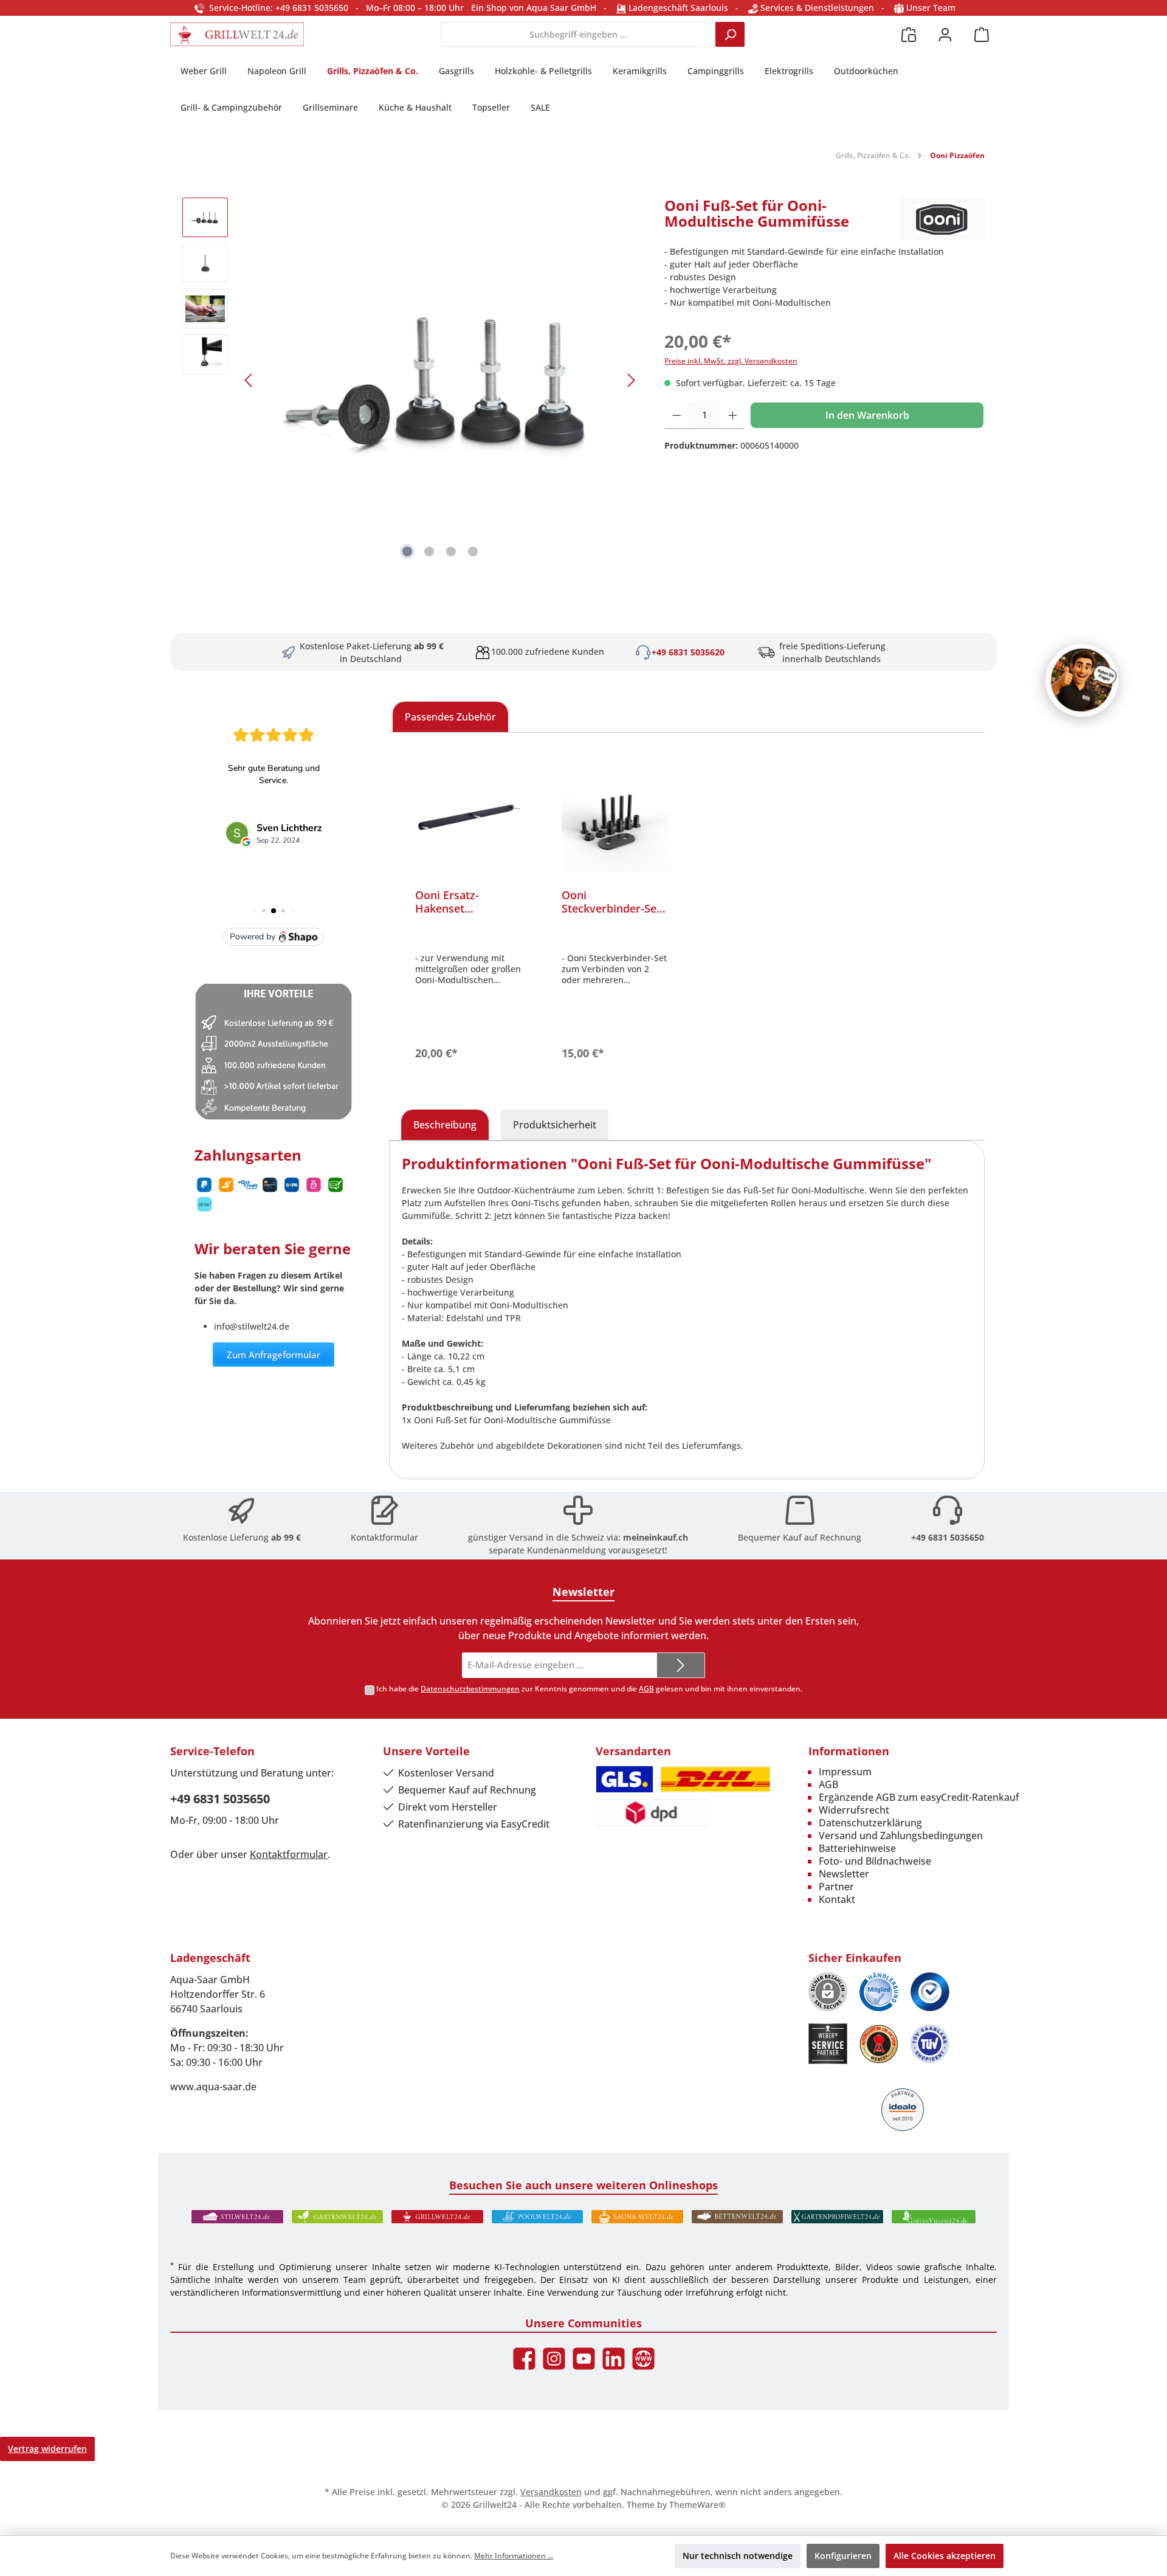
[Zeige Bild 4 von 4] (473, 551)
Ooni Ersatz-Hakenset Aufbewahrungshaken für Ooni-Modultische (469, 902)
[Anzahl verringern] (677, 415)
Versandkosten (551, 2492)
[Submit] (681, 1666)
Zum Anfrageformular (274, 1355)
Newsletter (844, 1874)
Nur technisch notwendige (738, 2556)
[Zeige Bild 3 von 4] (451, 551)
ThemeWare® (697, 2505)
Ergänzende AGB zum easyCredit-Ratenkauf (919, 1797)
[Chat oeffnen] (1082, 680)
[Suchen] (730, 34)
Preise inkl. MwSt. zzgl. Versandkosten (731, 361)
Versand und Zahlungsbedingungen (901, 1835)
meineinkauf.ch (656, 1537)
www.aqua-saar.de (213, 2087)
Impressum (845, 1772)
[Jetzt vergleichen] (909, 34)
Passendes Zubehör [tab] (450, 717)
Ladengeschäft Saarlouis (677, 8)
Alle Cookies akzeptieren (945, 2556)
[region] (411, 380)
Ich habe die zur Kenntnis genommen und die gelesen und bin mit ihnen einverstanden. (589, 1689)
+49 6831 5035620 (688, 652)
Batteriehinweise (857, 1848)
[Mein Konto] (945, 34)
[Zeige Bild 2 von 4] (429, 551)
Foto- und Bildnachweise (875, 1861)
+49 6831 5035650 (948, 1537)
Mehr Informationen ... (514, 2556)
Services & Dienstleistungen (816, 8)
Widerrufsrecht (854, 1810)
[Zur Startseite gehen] (237, 34)
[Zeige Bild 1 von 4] (407, 551)
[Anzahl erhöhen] (733, 415)
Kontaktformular (384, 1537)
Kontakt (837, 1899)
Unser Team (931, 8)
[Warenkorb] (982, 34)
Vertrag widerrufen (47, 2449)
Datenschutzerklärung (870, 1823)
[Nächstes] (631, 380)
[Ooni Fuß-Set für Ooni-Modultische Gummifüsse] (440, 380)
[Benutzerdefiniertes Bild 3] (930, 1992)
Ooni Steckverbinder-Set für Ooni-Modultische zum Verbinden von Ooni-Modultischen (615, 902)
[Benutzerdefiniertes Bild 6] (930, 2044)
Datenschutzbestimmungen (470, 1689)
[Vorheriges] (249, 380)
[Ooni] (942, 219)
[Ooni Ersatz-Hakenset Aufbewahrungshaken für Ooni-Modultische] (469, 818)
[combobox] (578, 34)
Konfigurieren (843, 2556)
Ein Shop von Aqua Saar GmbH (534, 8)
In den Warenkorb (867, 415)
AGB (646, 1689)
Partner (836, 1887)
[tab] (445, 1125)
